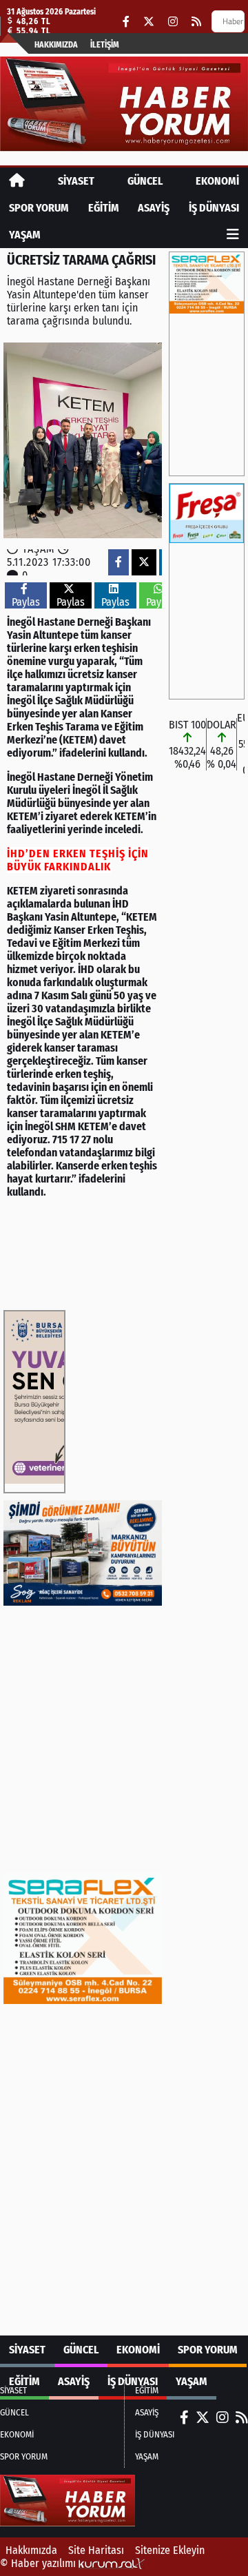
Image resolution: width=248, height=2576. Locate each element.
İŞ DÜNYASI (214, 208)
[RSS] (196, 22)
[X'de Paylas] (144, 562)
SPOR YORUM (39, 208)
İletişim (105, 45)
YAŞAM (25, 235)
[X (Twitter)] (149, 22)
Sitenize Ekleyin (170, 2550)
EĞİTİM (104, 208)
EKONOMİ (217, 181)
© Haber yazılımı (39, 2563)
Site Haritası (96, 2550)
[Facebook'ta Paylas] (118, 562)
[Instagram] (173, 22)
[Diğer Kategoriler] (233, 235)
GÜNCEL (145, 181)
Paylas (26, 602)
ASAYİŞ (154, 208)
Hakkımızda (56, 45)
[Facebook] (126, 22)
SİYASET (76, 181)
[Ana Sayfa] (17, 181)
